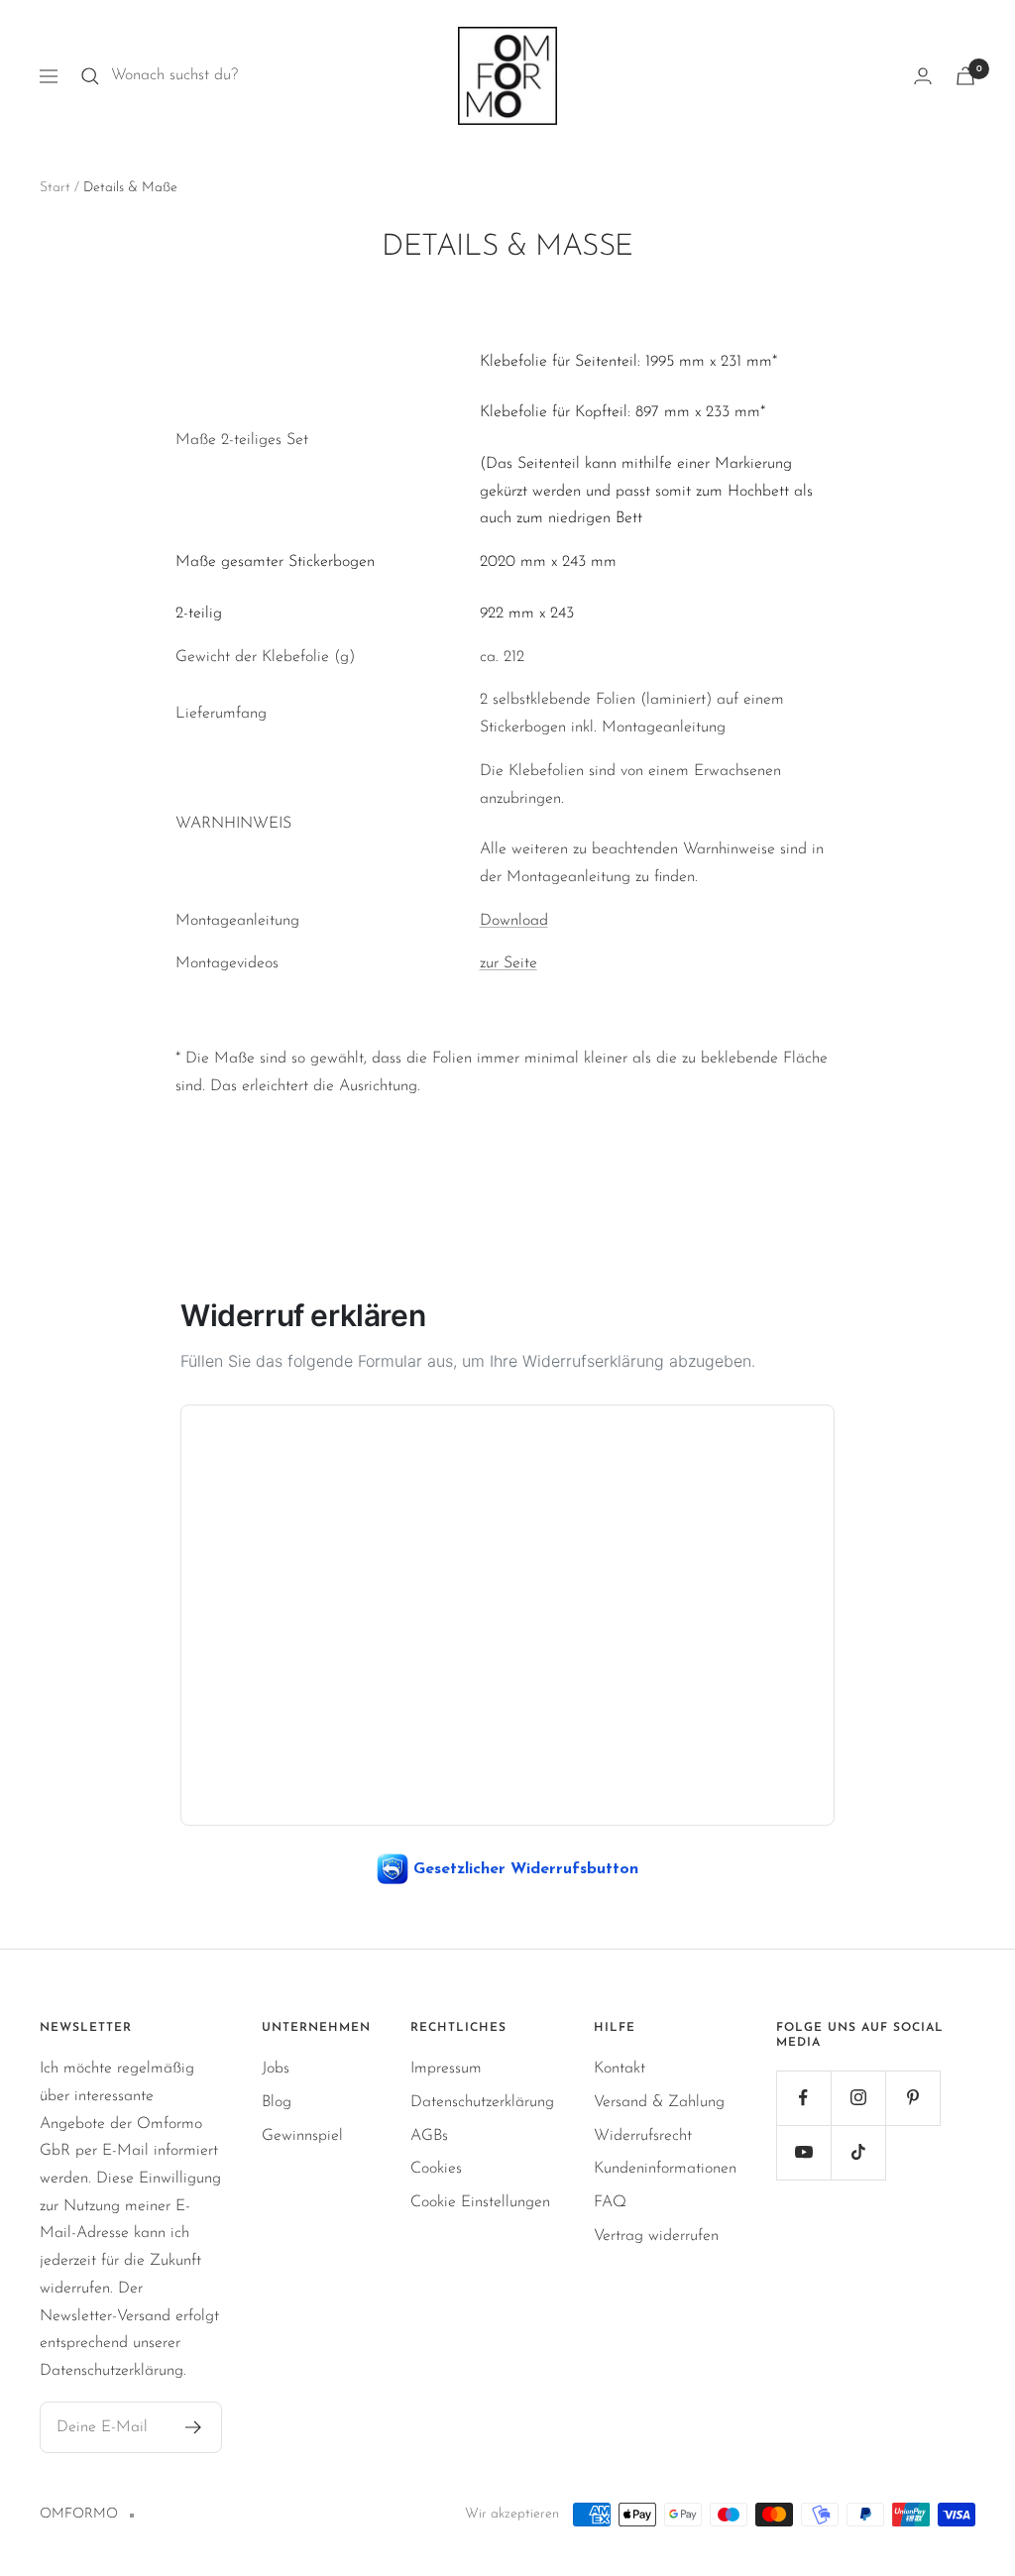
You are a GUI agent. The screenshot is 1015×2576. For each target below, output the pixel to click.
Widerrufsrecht (643, 2136)
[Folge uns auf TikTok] (858, 2152)
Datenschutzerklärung (482, 2102)
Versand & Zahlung (659, 2102)
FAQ (610, 2202)
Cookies (436, 2169)
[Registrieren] (194, 2427)
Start (55, 188)
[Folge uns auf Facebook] (803, 2098)
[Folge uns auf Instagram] (858, 2098)
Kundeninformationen (665, 2169)
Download (514, 921)
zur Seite (508, 963)
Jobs (276, 2069)
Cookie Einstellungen (480, 2202)
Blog (277, 2102)
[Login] (923, 76)
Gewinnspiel (302, 2136)
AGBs (429, 2136)
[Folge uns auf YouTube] (803, 2152)
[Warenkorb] (965, 76)
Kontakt (620, 2069)
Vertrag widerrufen (656, 2236)
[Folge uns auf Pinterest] (912, 2098)
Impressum (446, 2069)
